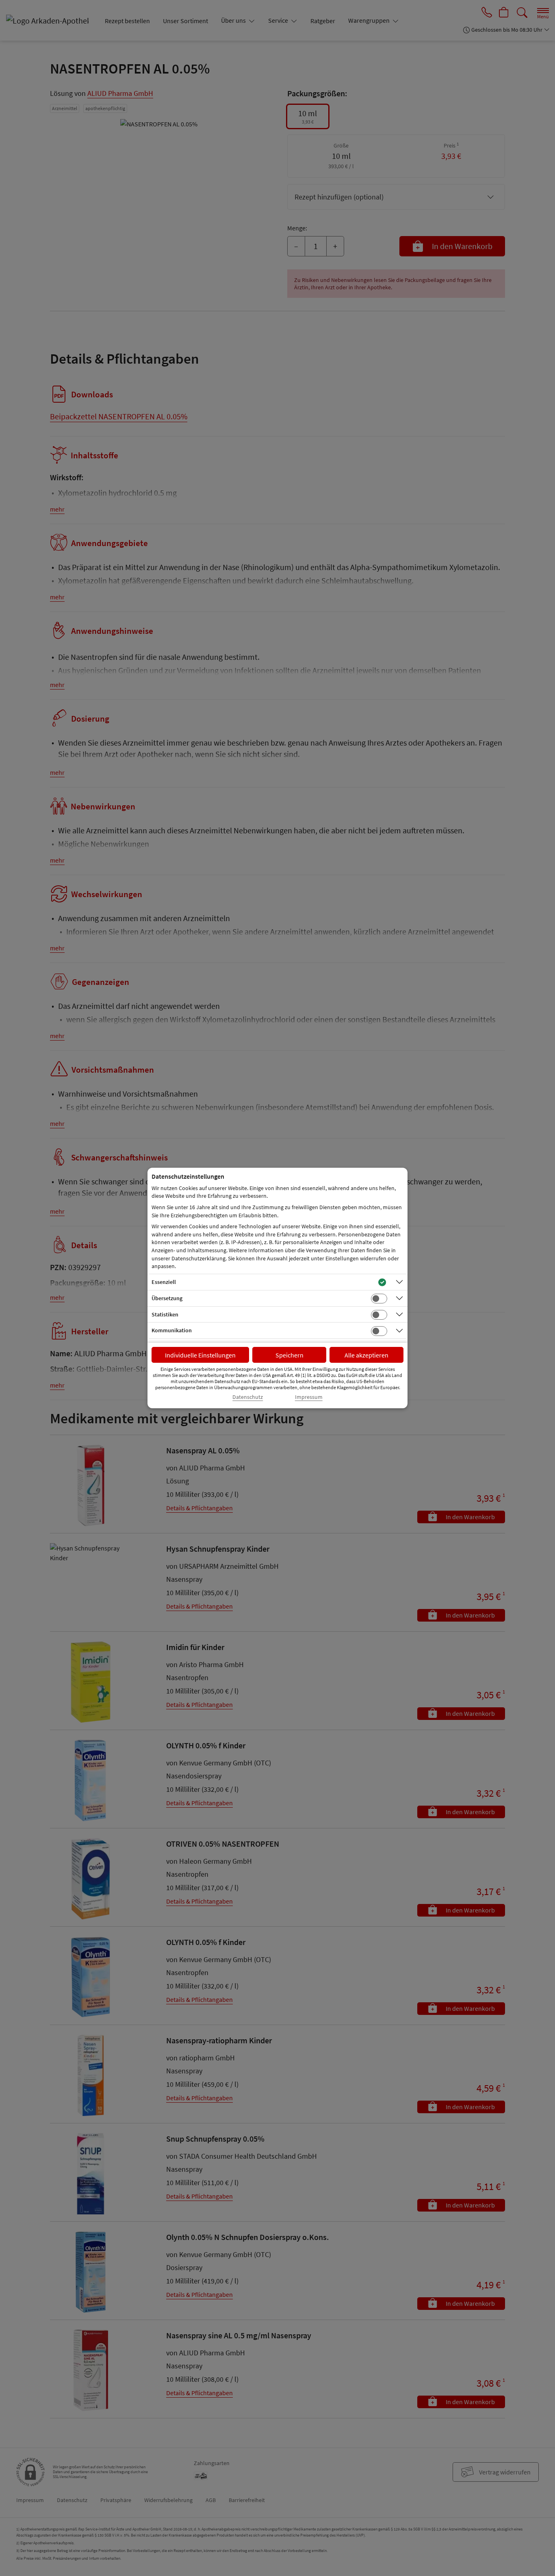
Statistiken (165, 1314)
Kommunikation (172, 1330)
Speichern (289, 1355)
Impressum (309, 1397)
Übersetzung (167, 1298)
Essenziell (164, 1282)
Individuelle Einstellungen (200, 1355)
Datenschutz (248, 1397)
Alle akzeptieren (366, 1355)
